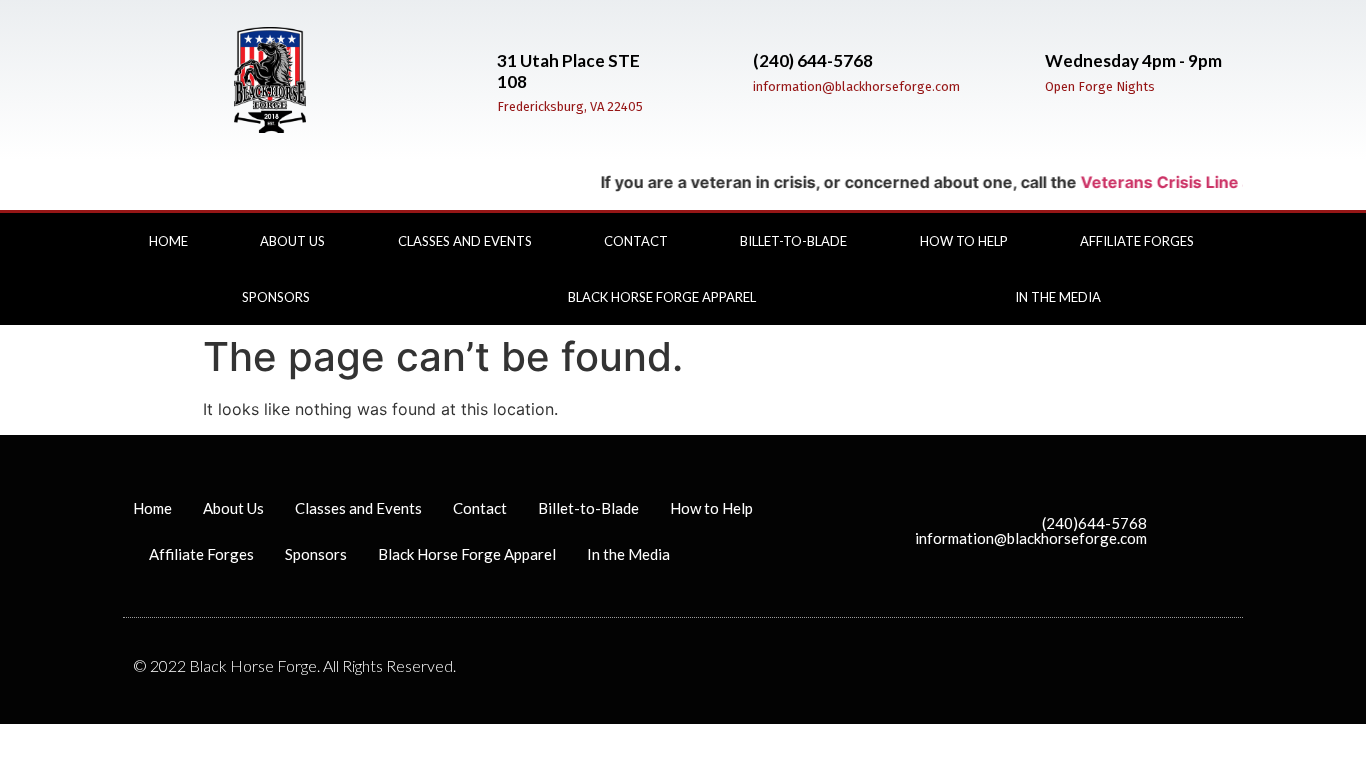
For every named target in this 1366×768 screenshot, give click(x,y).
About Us (292, 241)
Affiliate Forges (1137, 241)
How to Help (964, 241)
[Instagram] (1245, 284)
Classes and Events (465, 241)
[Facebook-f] (1245, 254)
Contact (636, 241)
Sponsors (276, 297)
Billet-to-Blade (793, 241)
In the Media (1058, 297)
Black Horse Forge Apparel (662, 297)
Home (168, 241)
